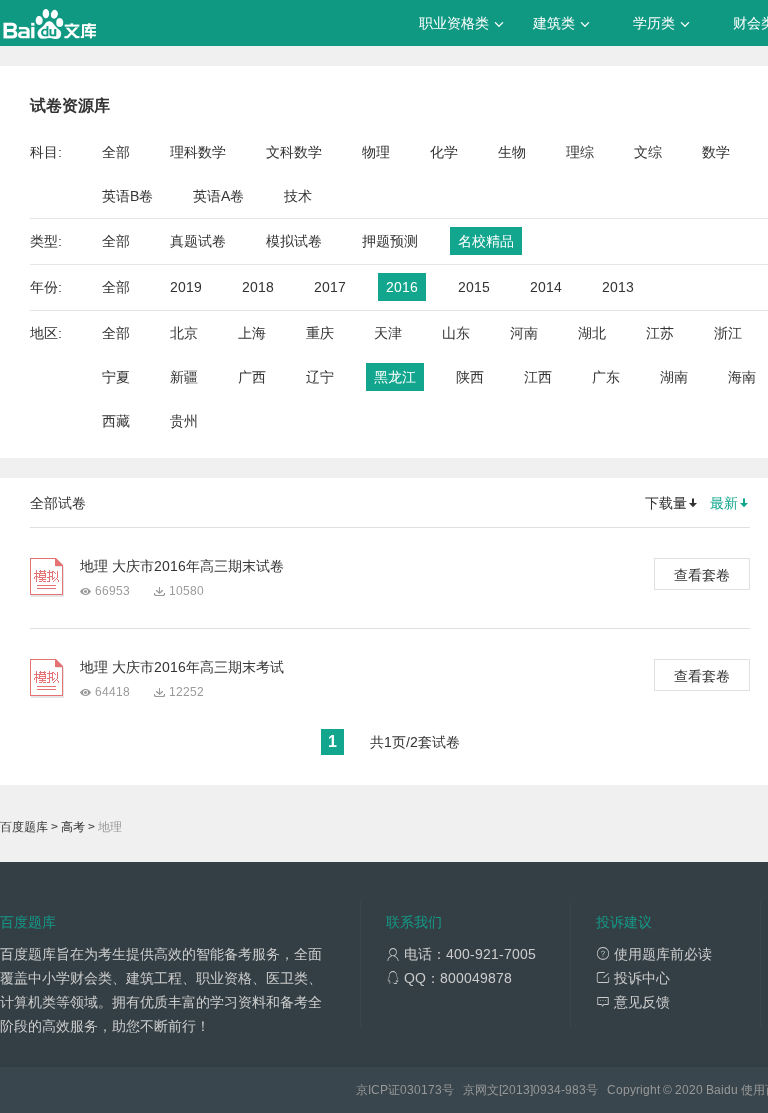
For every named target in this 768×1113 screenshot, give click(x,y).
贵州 (184, 421)
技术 (298, 196)
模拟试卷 (294, 241)
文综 (648, 152)
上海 (252, 333)
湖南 (674, 377)
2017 (330, 287)
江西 (538, 377)
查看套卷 (702, 575)
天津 (388, 333)
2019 (186, 287)
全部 (116, 152)
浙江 (728, 333)
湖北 (592, 333)
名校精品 (486, 241)
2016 (402, 287)
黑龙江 (395, 377)
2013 (618, 287)
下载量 (666, 503)
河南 (524, 333)
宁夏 (116, 377)
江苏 (660, 333)
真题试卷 (198, 241)
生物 (512, 152)
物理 (376, 152)
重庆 (320, 333)
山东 (456, 333)
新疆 (184, 377)
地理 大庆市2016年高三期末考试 (182, 667)
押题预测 (390, 241)
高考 (73, 827)
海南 (742, 377)
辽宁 (320, 377)
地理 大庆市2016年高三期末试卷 (182, 566)
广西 (252, 377)
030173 (421, 1090)
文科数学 (294, 152)
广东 (606, 377)
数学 (716, 152)
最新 (724, 503)
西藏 (116, 421)
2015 (474, 287)
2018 (258, 287)
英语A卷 (218, 196)
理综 (580, 152)
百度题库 (24, 827)
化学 (444, 152)
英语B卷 (127, 196)
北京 (184, 333)
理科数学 (198, 152)
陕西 (470, 377)
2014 (546, 287)
